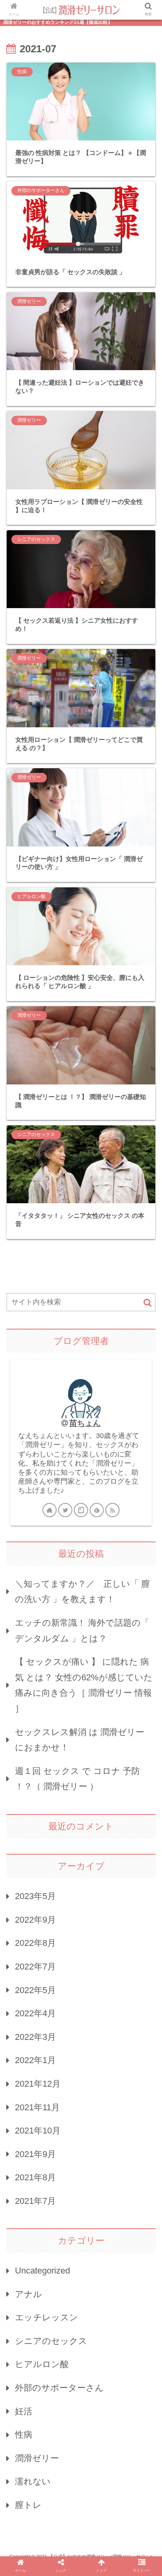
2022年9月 (35, 1920)
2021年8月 (35, 2177)
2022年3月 (35, 2037)
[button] (147, 1303)
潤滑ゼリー (37, 2458)
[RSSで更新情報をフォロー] (112, 1510)
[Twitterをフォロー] (65, 1510)
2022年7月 (35, 1967)
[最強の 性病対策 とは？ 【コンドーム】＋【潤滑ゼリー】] (99, 1782)
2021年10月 (38, 2131)
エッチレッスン (47, 2317)
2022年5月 (35, 1990)
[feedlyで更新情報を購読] (97, 1510)
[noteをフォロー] (81, 1510)
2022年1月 (35, 2060)
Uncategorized (42, 2271)
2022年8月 (35, 1943)
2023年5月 (35, 1896)
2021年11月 (37, 2107)
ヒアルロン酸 (42, 2364)
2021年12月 (38, 2084)
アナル (29, 2294)
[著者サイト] (50, 1510)
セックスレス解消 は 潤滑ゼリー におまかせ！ (80, 1740)
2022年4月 (35, 2013)
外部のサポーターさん (59, 2388)
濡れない (33, 2481)
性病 (24, 2435)
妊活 (24, 2411)
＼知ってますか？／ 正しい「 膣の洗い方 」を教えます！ (82, 1592)
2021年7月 (35, 2201)
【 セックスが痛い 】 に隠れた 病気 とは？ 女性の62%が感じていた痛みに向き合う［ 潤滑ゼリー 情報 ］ (84, 1685)
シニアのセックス (51, 2341)
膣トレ (28, 2505)
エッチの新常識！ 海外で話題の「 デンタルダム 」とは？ (82, 1631)
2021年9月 (35, 2154)
